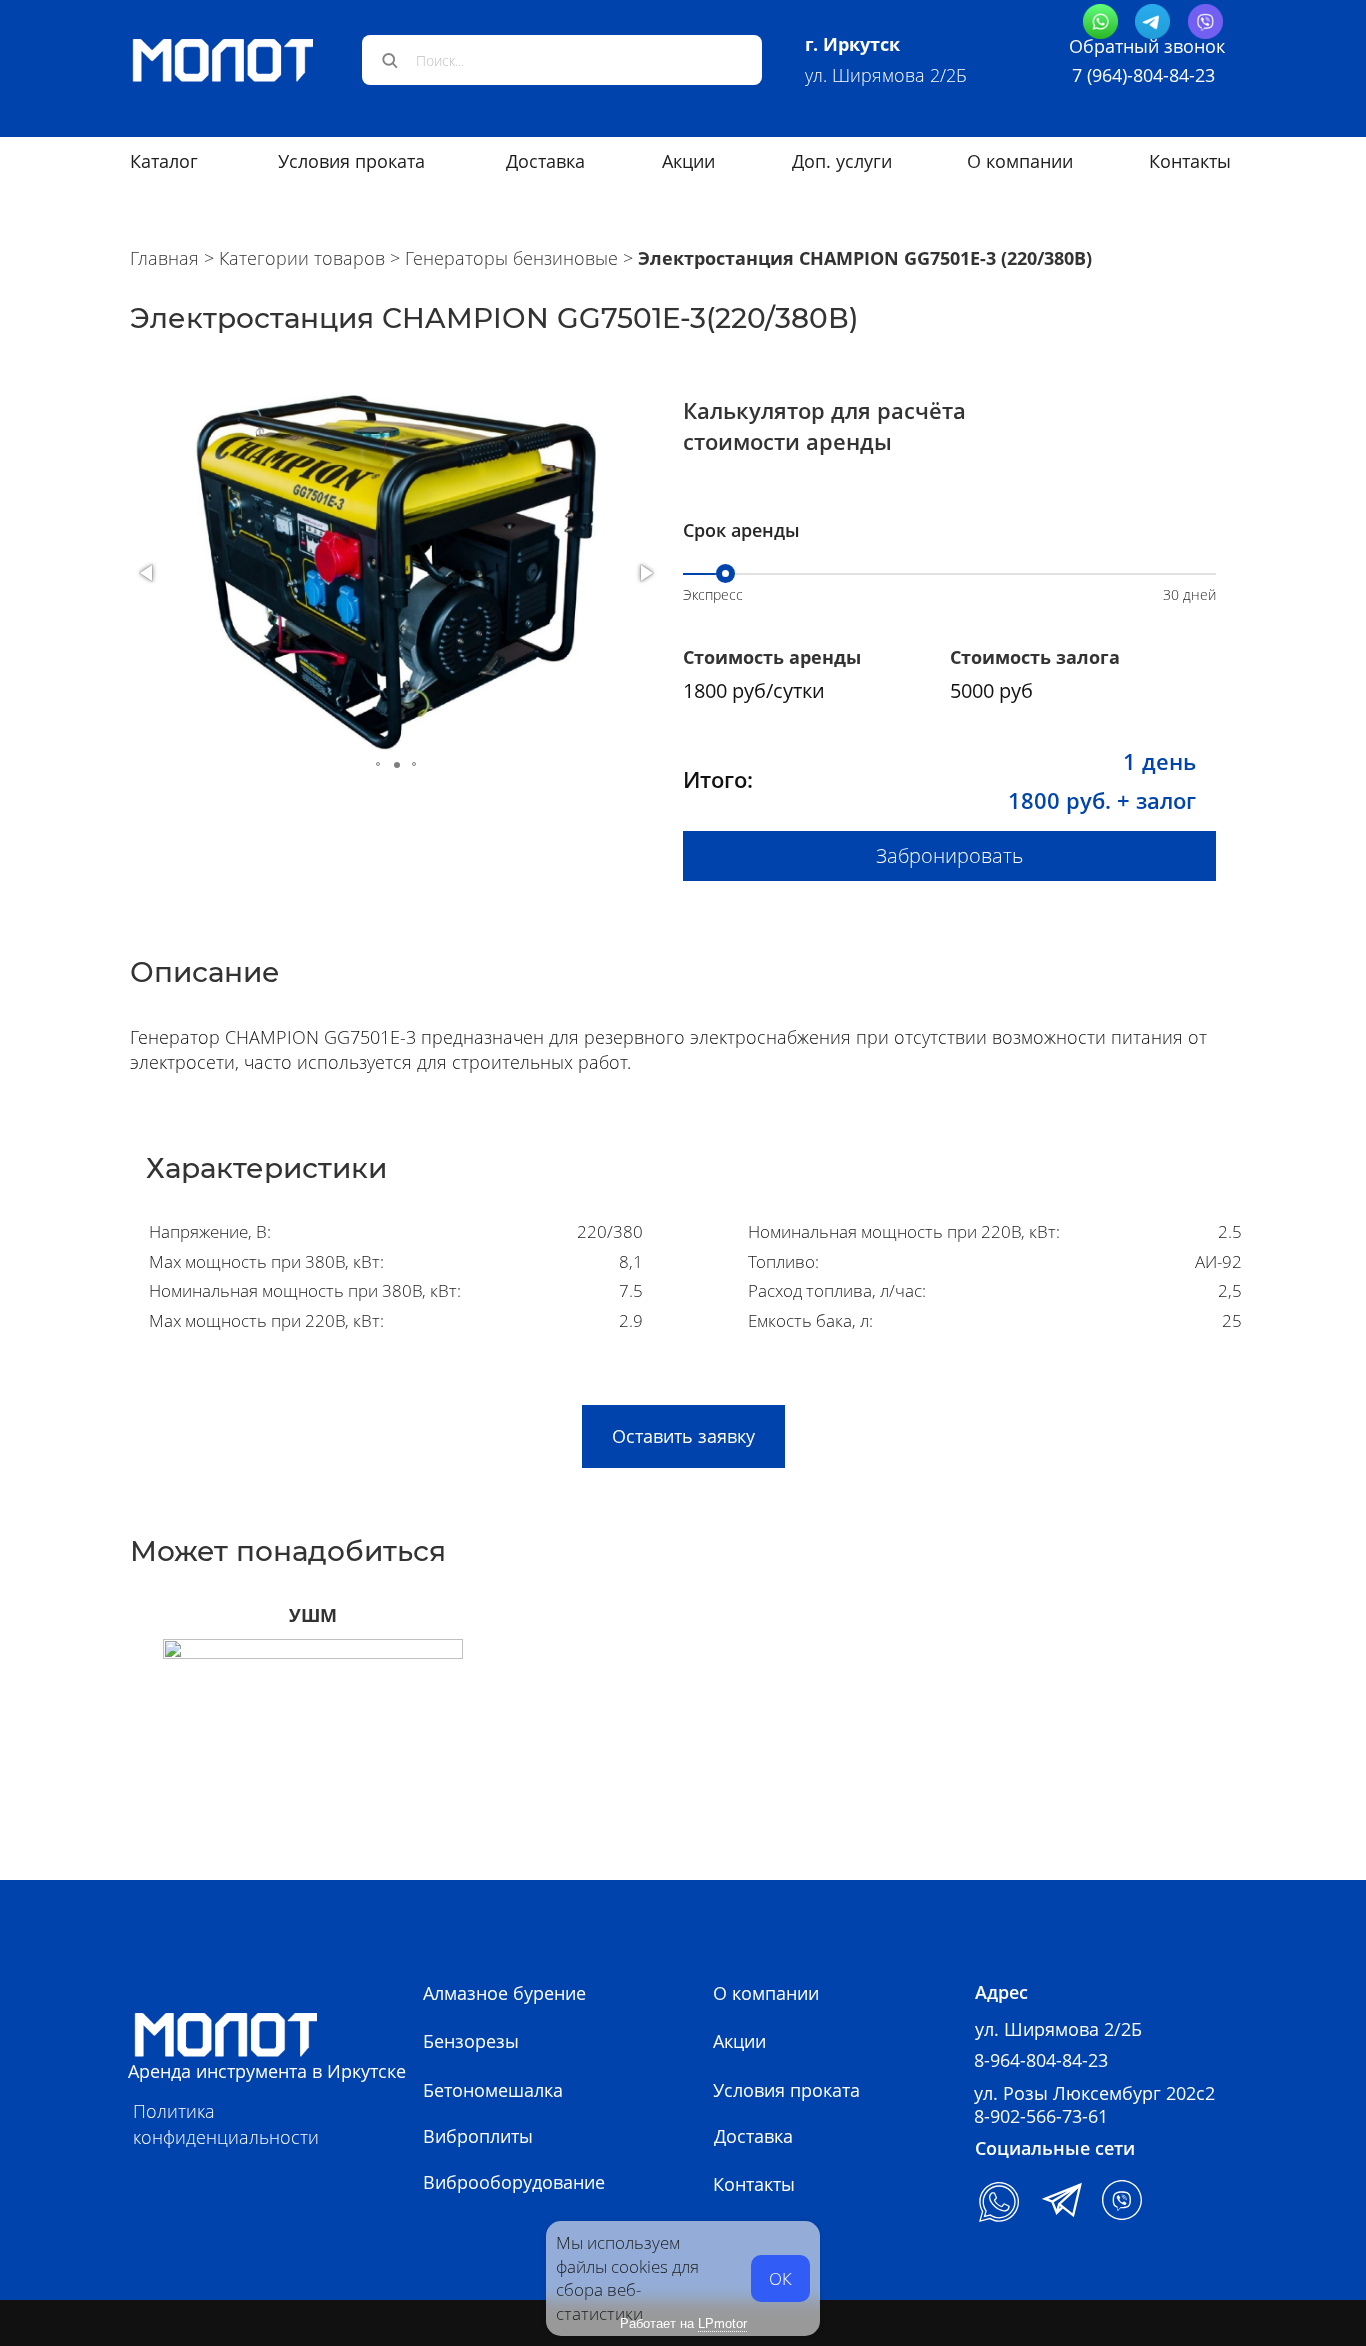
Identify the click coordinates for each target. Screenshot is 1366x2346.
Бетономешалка (493, 2090)
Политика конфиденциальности (226, 2123)
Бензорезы (471, 2041)
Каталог (164, 161)
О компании (1020, 161)
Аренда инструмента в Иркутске (267, 2071)
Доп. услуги (842, 161)
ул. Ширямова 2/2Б (886, 75)
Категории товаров (302, 258)
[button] (148, 573)
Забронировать (949, 855)
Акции (739, 2041)
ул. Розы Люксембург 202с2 (1094, 2093)
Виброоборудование (514, 2182)
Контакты (1190, 161)
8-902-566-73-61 (1041, 2116)
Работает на (683, 2323)
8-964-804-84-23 (1041, 2060)
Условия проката (351, 161)
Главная (164, 258)
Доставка (753, 2136)
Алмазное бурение (504, 1993)
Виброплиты (478, 2136)
